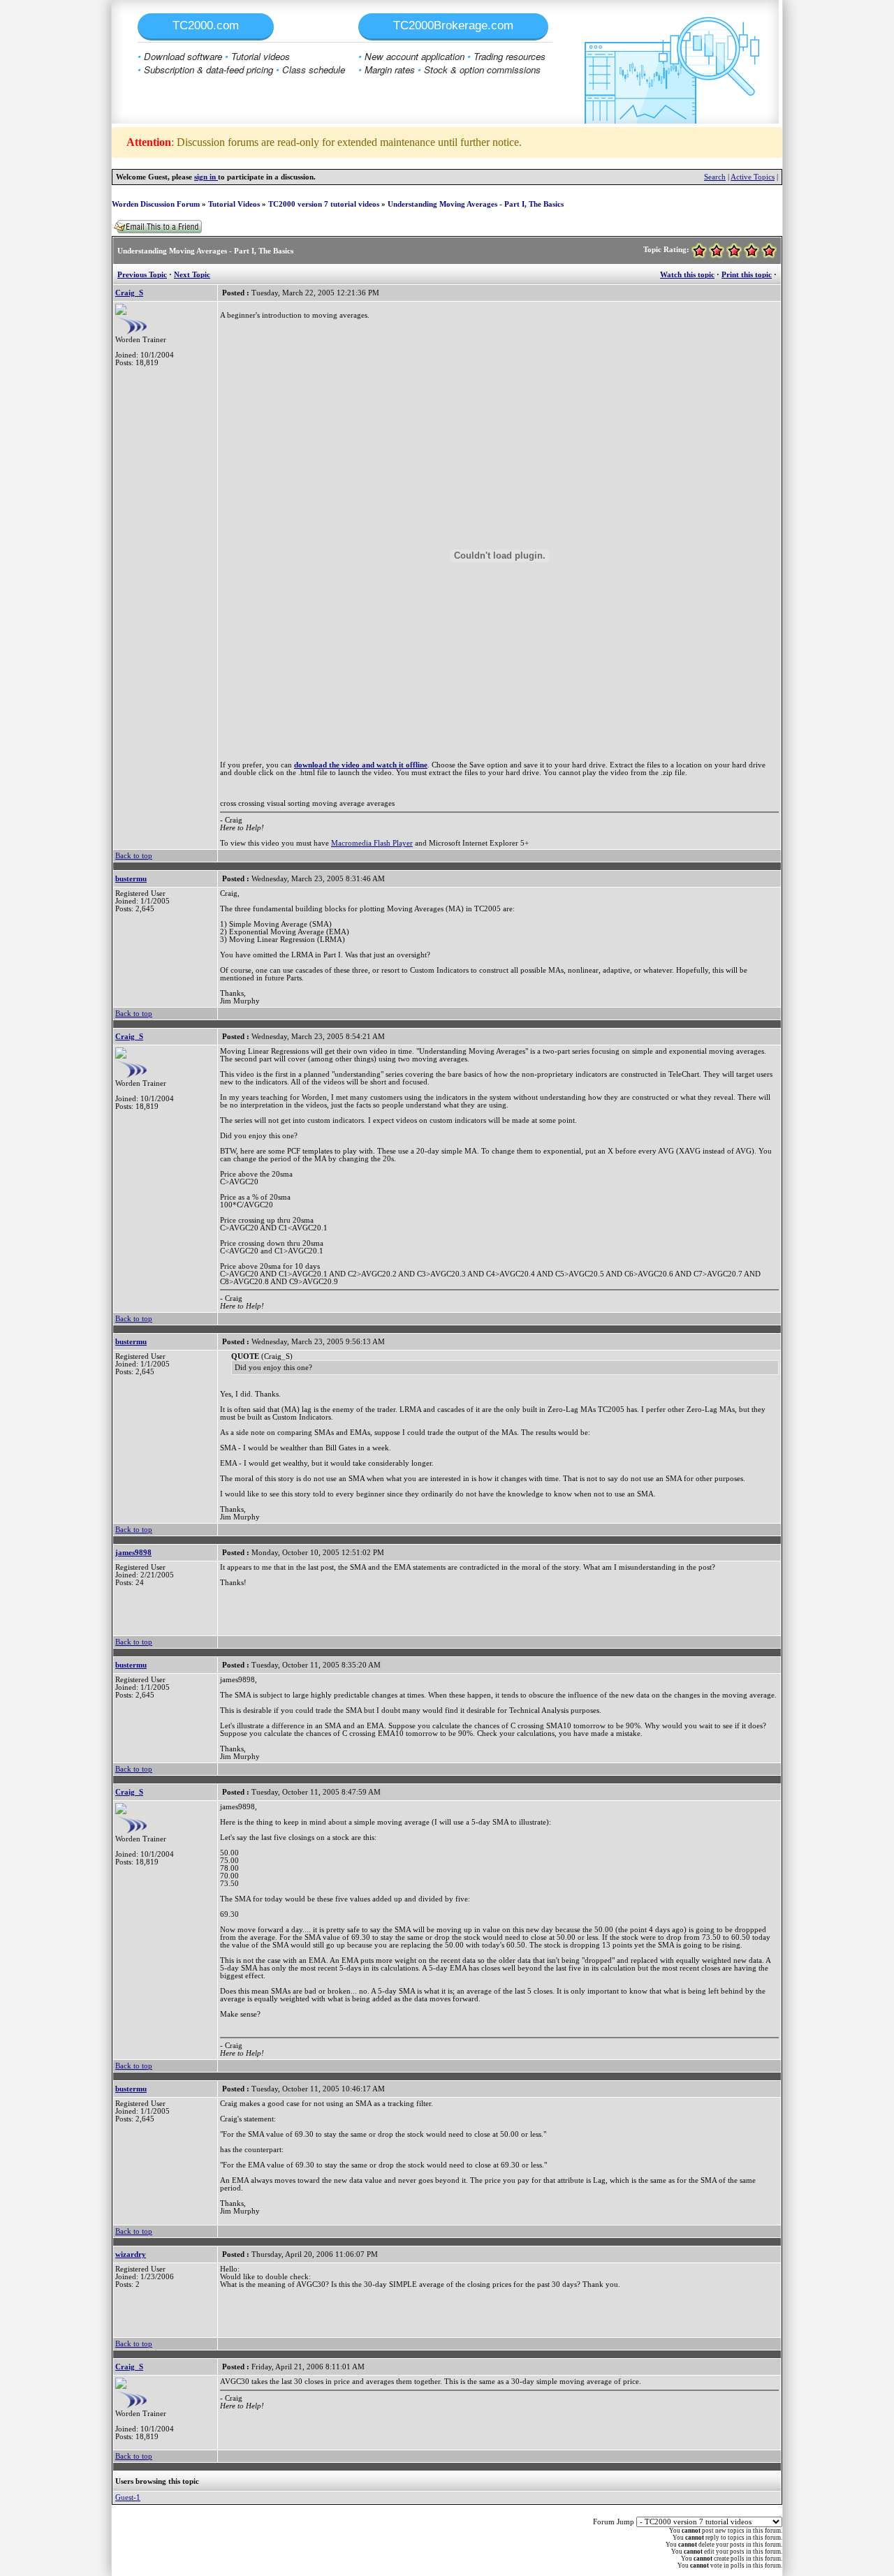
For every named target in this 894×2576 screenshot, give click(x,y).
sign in (206, 177)
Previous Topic (142, 275)
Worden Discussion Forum (156, 204)
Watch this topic (687, 275)
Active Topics (753, 177)
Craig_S (129, 293)
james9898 (133, 1553)
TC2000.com (206, 25)
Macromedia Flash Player (372, 843)
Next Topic (192, 275)
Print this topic (747, 275)
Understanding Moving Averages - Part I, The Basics (476, 204)
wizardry (131, 2254)
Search (715, 177)
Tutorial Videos (234, 204)
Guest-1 (128, 2497)
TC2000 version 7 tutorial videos (324, 204)
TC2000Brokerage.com (453, 25)
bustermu (131, 879)
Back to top (134, 856)
